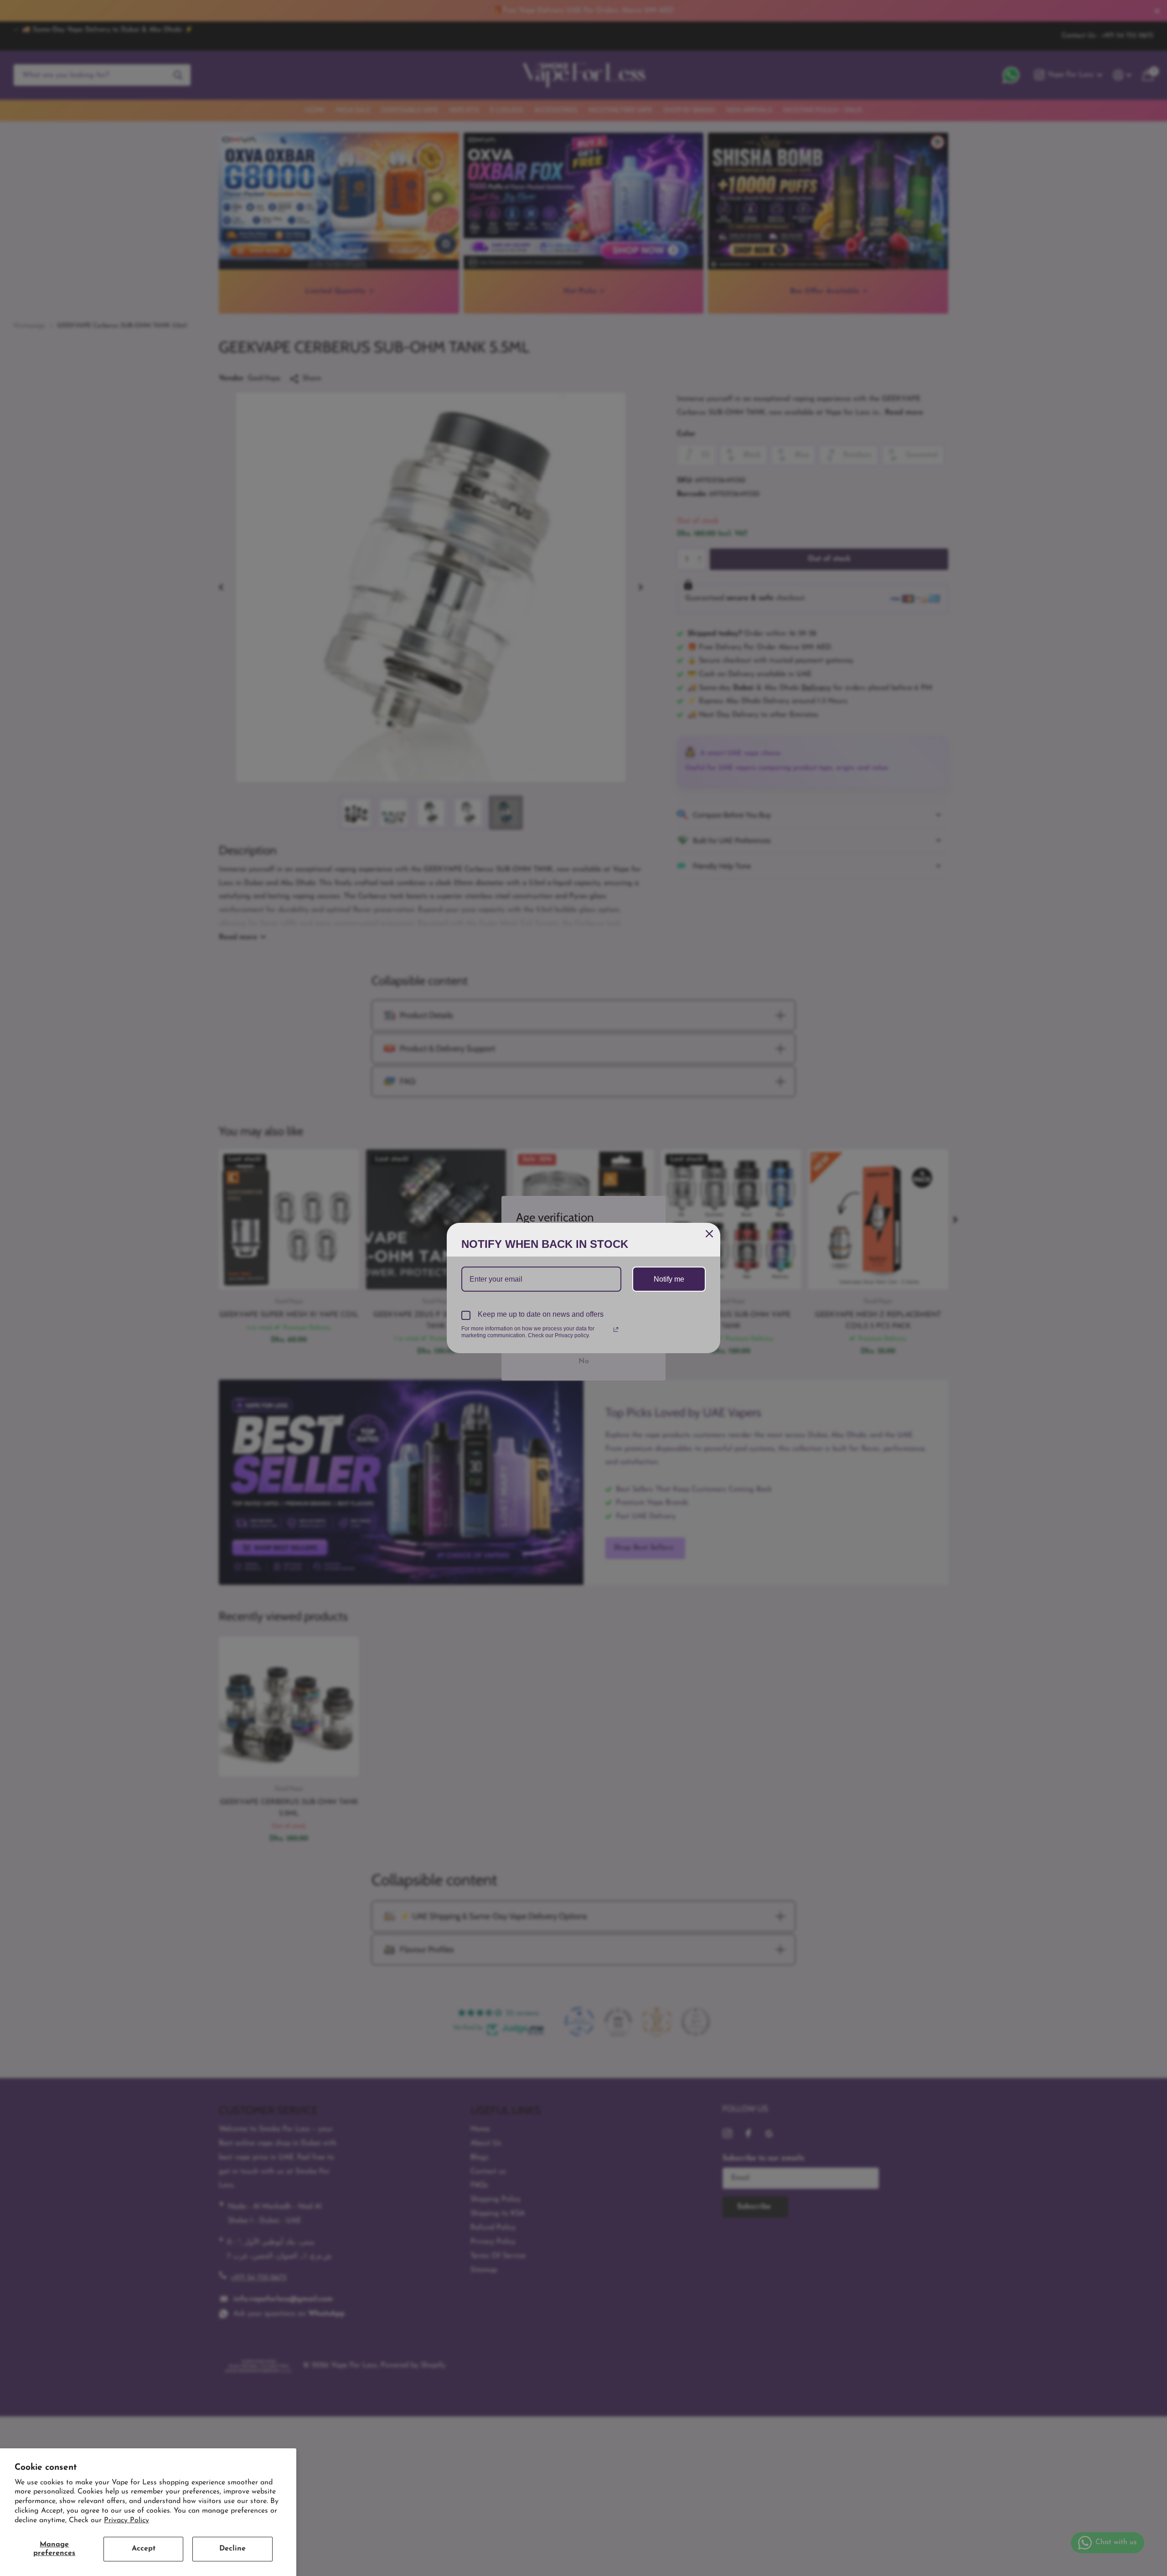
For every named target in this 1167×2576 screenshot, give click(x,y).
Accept (144, 2549)
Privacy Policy (127, 2520)
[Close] (709, 1234)
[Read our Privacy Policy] (616, 1329)
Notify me (669, 1279)
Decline (232, 2549)
